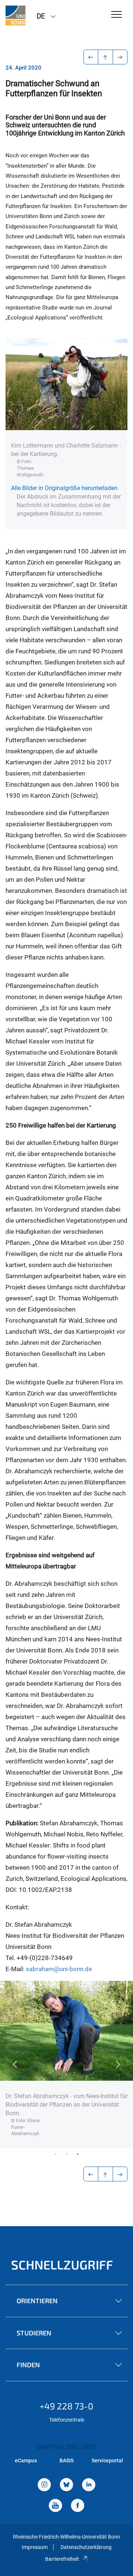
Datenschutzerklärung (86, 2547)
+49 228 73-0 (66, 2406)
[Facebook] (78, 2506)
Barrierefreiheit (62, 2559)
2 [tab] (66, 2154)
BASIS (66, 2461)
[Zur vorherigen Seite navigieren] (91, 57)
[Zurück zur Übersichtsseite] (105, 57)
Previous (15, 2064)
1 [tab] (55, 2154)
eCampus (26, 2461)
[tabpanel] (66, 2065)
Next (118, 2064)
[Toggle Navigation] (117, 15)
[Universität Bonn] (16, 16)
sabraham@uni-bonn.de (59, 1969)
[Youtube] (55, 2506)
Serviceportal (107, 2461)
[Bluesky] (66, 2485)
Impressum (35, 2547)
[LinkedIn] (89, 2485)
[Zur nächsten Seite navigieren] (120, 57)
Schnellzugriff (62, 2265)
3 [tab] (78, 2154)
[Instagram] (44, 2485)
